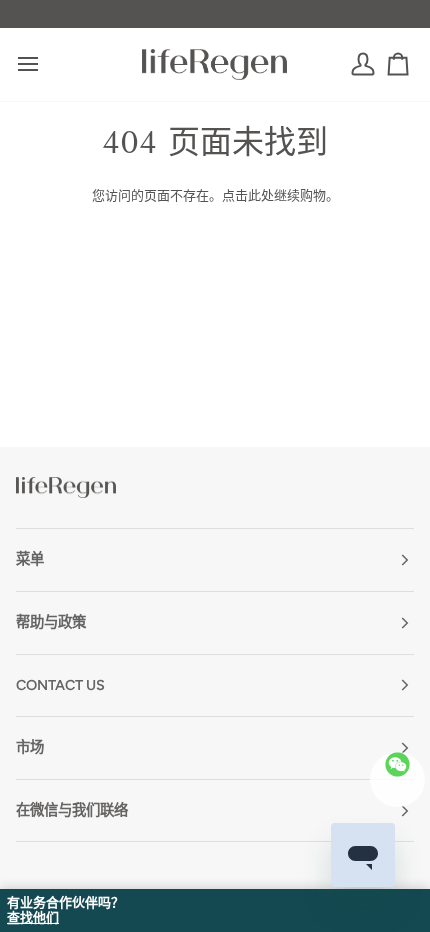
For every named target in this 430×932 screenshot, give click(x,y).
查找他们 (33, 918)
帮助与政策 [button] (51, 622)
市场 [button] (30, 747)
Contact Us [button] (60, 685)
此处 (261, 195)
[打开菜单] (46, 64)
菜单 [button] (30, 559)
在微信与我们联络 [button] (72, 810)
